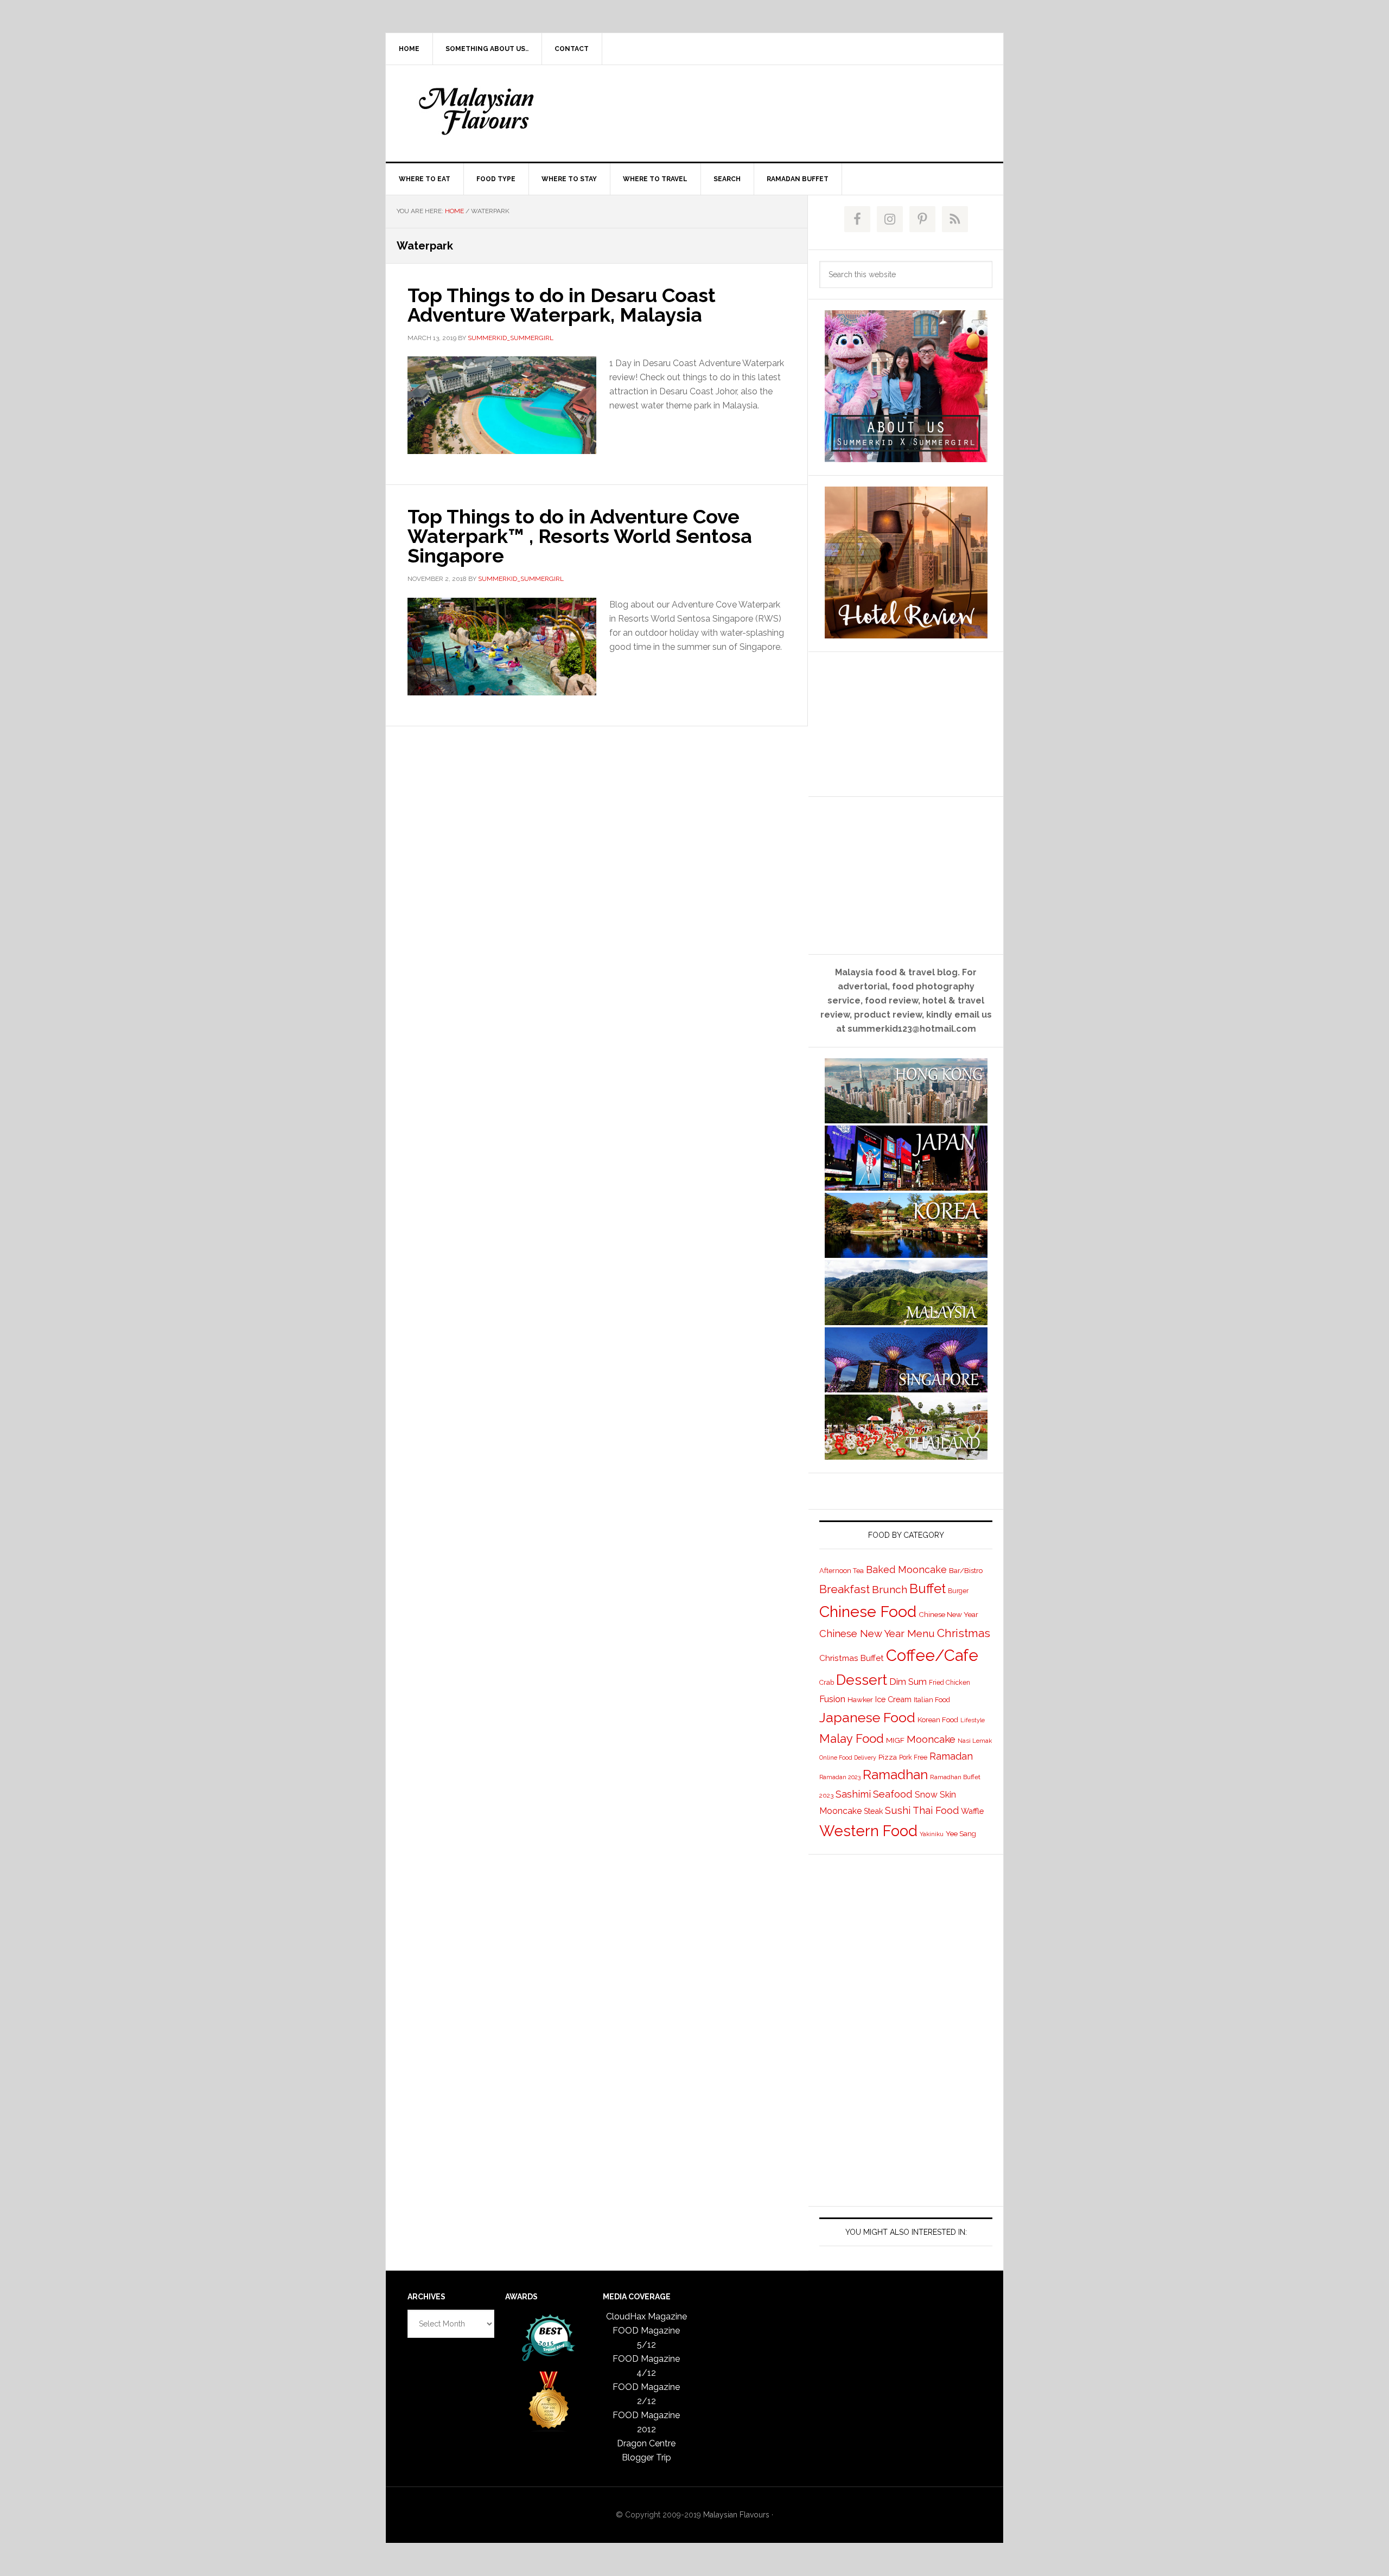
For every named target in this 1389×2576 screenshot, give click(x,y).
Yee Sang (961, 1833)
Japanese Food (867, 1717)
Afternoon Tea (842, 1571)
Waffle (972, 1811)
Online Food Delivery (848, 1757)
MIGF (895, 1740)
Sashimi (853, 1794)
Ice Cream (893, 1699)
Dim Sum (908, 1682)
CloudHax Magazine (646, 2316)
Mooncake (931, 1739)
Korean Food (938, 1720)
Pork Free (913, 1757)
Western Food (868, 1831)
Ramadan (951, 1756)
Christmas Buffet (852, 1658)
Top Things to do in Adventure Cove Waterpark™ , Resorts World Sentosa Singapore (580, 536)
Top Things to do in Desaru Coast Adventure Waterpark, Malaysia (562, 305)
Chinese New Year (948, 1614)
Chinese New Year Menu (877, 1634)
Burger (958, 1591)
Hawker (860, 1699)
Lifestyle (973, 1720)
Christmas (964, 1633)
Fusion (832, 1699)
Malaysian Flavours (478, 111)
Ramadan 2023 (840, 1777)
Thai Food (936, 1810)
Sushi (898, 1810)
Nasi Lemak (975, 1741)
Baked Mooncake (906, 1570)
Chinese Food (868, 1612)
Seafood (893, 1794)
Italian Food (932, 1700)
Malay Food (852, 1738)
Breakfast (845, 1589)
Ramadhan (895, 1775)
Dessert (862, 1680)
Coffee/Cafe (932, 1655)
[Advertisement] (775, 111)
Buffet (928, 1589)
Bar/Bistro (966, 1570)
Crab (827, 1682)
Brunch (890, 1590)
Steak (873, 1811)
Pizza (888, 1757)
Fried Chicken (950, 1683)
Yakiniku (932, 1834)
